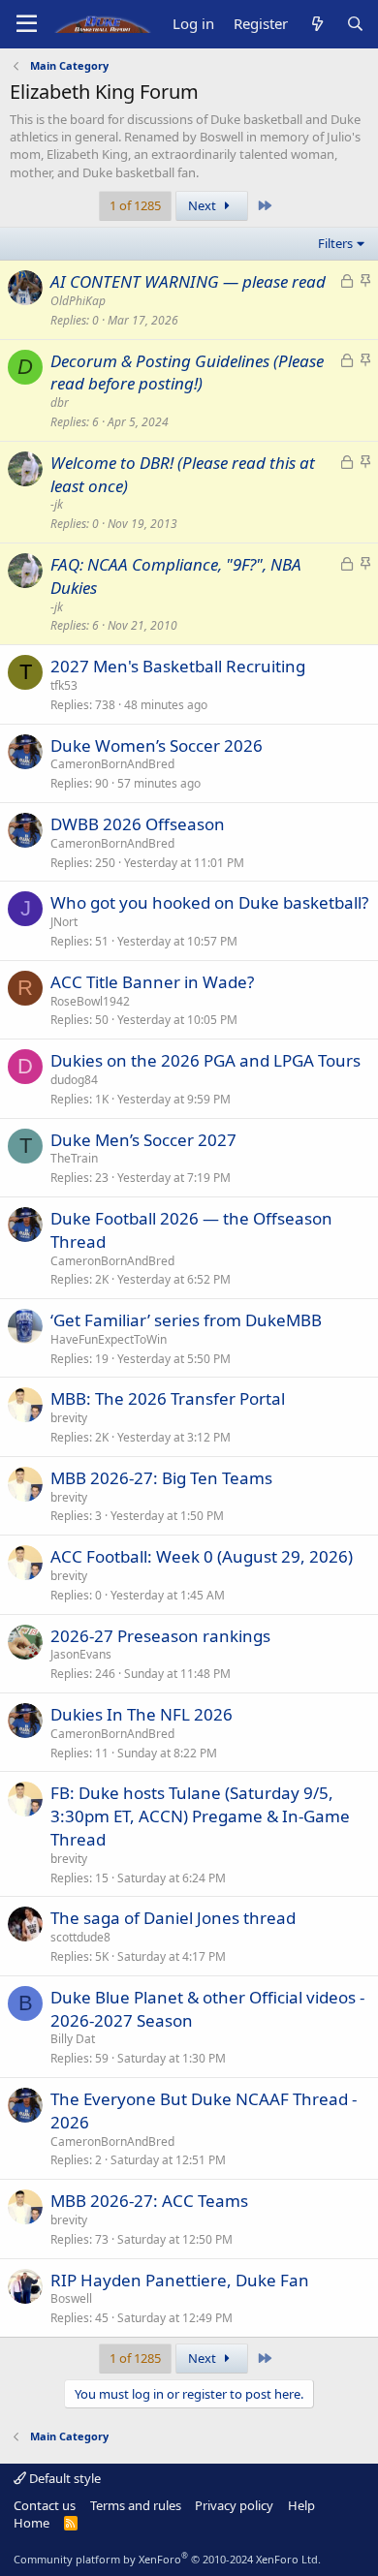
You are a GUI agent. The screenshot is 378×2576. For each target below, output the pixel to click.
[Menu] (27, 24)
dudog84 (74, 1080)
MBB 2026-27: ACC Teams (149, 2201)
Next (204, 205)
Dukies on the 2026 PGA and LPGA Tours (205, 1060)
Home (31, 2523)
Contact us (45, 2505)
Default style (63, 2478)
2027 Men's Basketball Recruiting (178, 666)
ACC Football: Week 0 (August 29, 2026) (202, 1556)
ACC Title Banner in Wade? (152, 982)
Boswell (71, 2298)
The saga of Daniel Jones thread (173, 1918)
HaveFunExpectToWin (109, 1339)
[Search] (355, 24)
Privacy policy (234, 2505)
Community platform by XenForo (167, 2559)
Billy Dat (73, 2039)
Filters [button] (335, 243)
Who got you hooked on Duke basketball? (209, 902)
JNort (64, 922)
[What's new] (316, 24)
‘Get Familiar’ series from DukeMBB (186, 1320)
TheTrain (74, 1158)
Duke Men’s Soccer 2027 (143, 1140)
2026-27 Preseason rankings (160, 1636)
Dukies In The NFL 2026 (142, 1714)
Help (301, 2505)
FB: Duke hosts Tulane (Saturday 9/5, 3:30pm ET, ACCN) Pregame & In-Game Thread (200, 1816)
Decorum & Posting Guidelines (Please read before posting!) (187, 372)
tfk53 (64, 685)
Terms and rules (136, 2505)
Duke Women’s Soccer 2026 (157, 745)
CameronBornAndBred (112, 764)
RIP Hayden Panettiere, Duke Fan (180, 2280)
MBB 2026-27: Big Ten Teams (161, 1478)
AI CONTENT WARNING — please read (188, 281)
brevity (69, 1418)
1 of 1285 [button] (135, 205)
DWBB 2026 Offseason (138, 824)
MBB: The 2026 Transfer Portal (168, 1398)
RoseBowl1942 (90, 1001)
